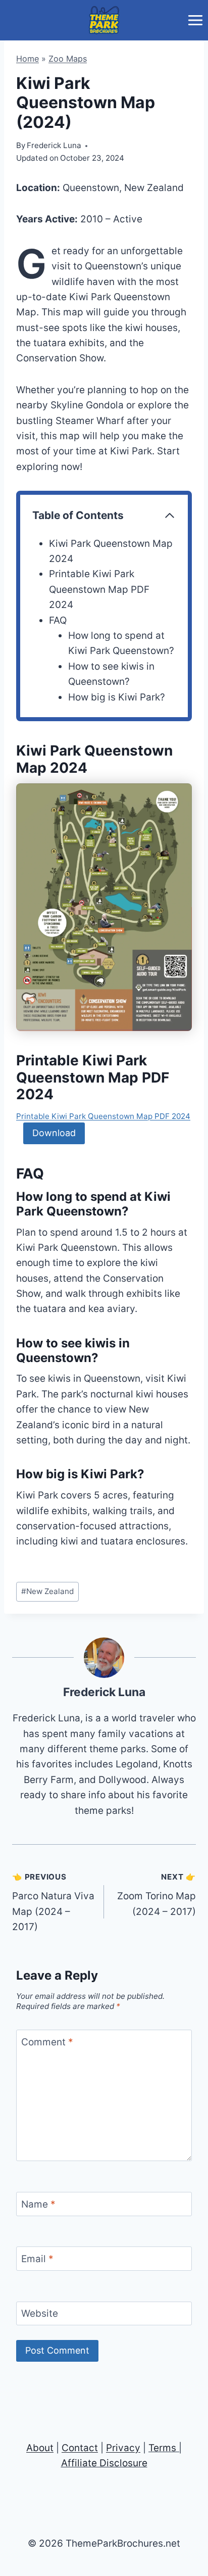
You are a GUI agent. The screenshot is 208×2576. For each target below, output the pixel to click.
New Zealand (47, 1591)
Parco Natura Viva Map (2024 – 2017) (53, 1903)
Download (54, 1133)
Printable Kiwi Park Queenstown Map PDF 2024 (99, 589)
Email (37, 2259)
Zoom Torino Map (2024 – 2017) (157, 1895)
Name (38, 2204)
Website (40, 2313)
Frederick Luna (104, 1692)
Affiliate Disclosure (104, 2463)
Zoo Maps (68, 59)
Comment (47, 2042)
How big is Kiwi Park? (117, 697)
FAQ (58, 620)
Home (28, 59)
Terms (162, 2448)
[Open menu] (195, 20)
